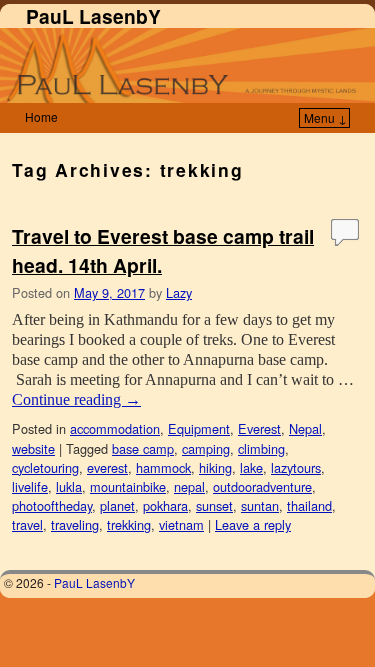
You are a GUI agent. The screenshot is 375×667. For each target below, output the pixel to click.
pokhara (165, 505)
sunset (214, 505)
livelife (30, 486)
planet (117, 505)
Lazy (179, 292)
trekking (129, 524)
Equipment (199, 428)
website (33, 448)
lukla (69, 486)
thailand (309, 505)
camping (206, 448)
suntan (260, 505)
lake (251, 467)
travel (27, 524)
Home (41, 116)
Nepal (305, 428)
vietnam (181, 524)
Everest (259, 428)
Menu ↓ (325, 117)
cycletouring (45, 467)
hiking (215, 467)
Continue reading (76, 399)
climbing (261, 448)
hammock (163, 467)
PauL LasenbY (93, 16)
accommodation (115, 428)
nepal (189, 486)
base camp (143, 448)
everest (107, 467)
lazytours (296, 467)
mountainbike (128, 486)
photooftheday (52, 505)
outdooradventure (262, 486)
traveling (75, 524)
